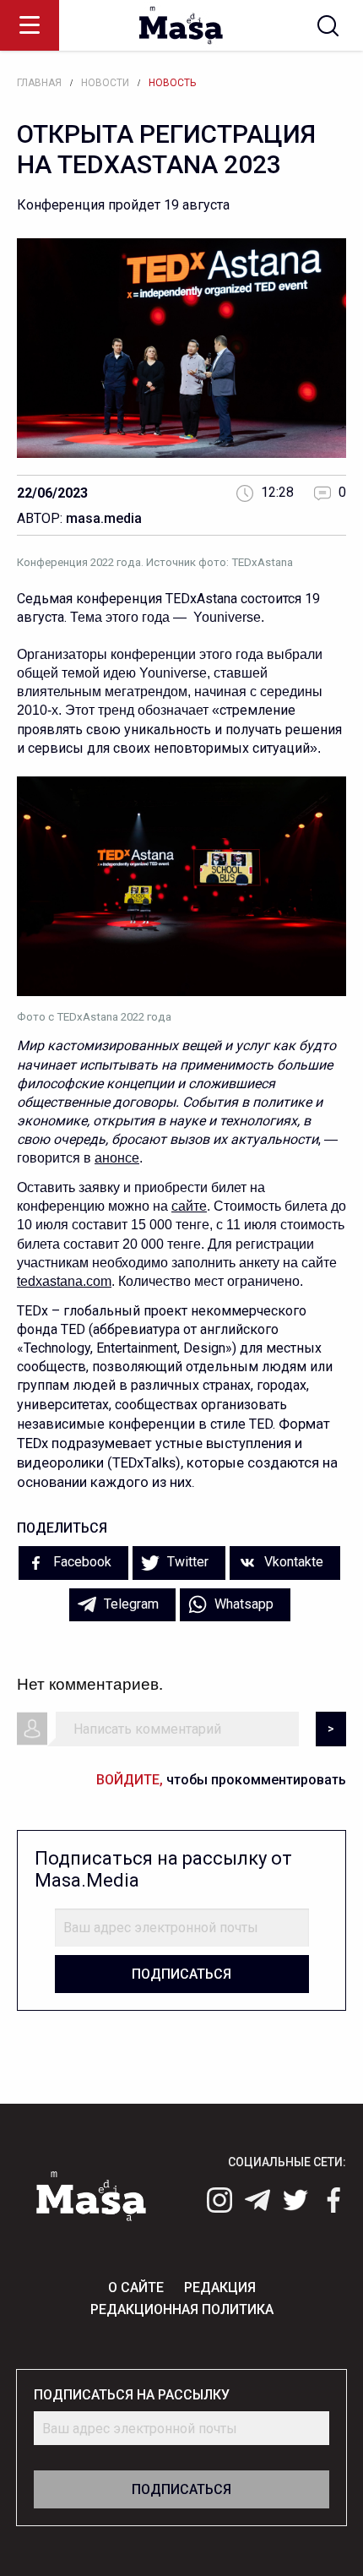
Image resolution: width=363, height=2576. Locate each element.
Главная (39, 83)
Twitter (186, 1562)
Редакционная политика (182, 2309)
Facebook (81, 1562)
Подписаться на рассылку (132, 2395)
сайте (189, 1206)
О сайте (136, 2287)
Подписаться (181, 1974)
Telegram (130, 1604)
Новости (105, 83)
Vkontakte (292, 1562)
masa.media (104, 518)
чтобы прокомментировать (221, 1780)
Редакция (220, 2287)
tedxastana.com (64, 1281)
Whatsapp (242, 1604)
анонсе (117, 1158)
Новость (172, 83)
